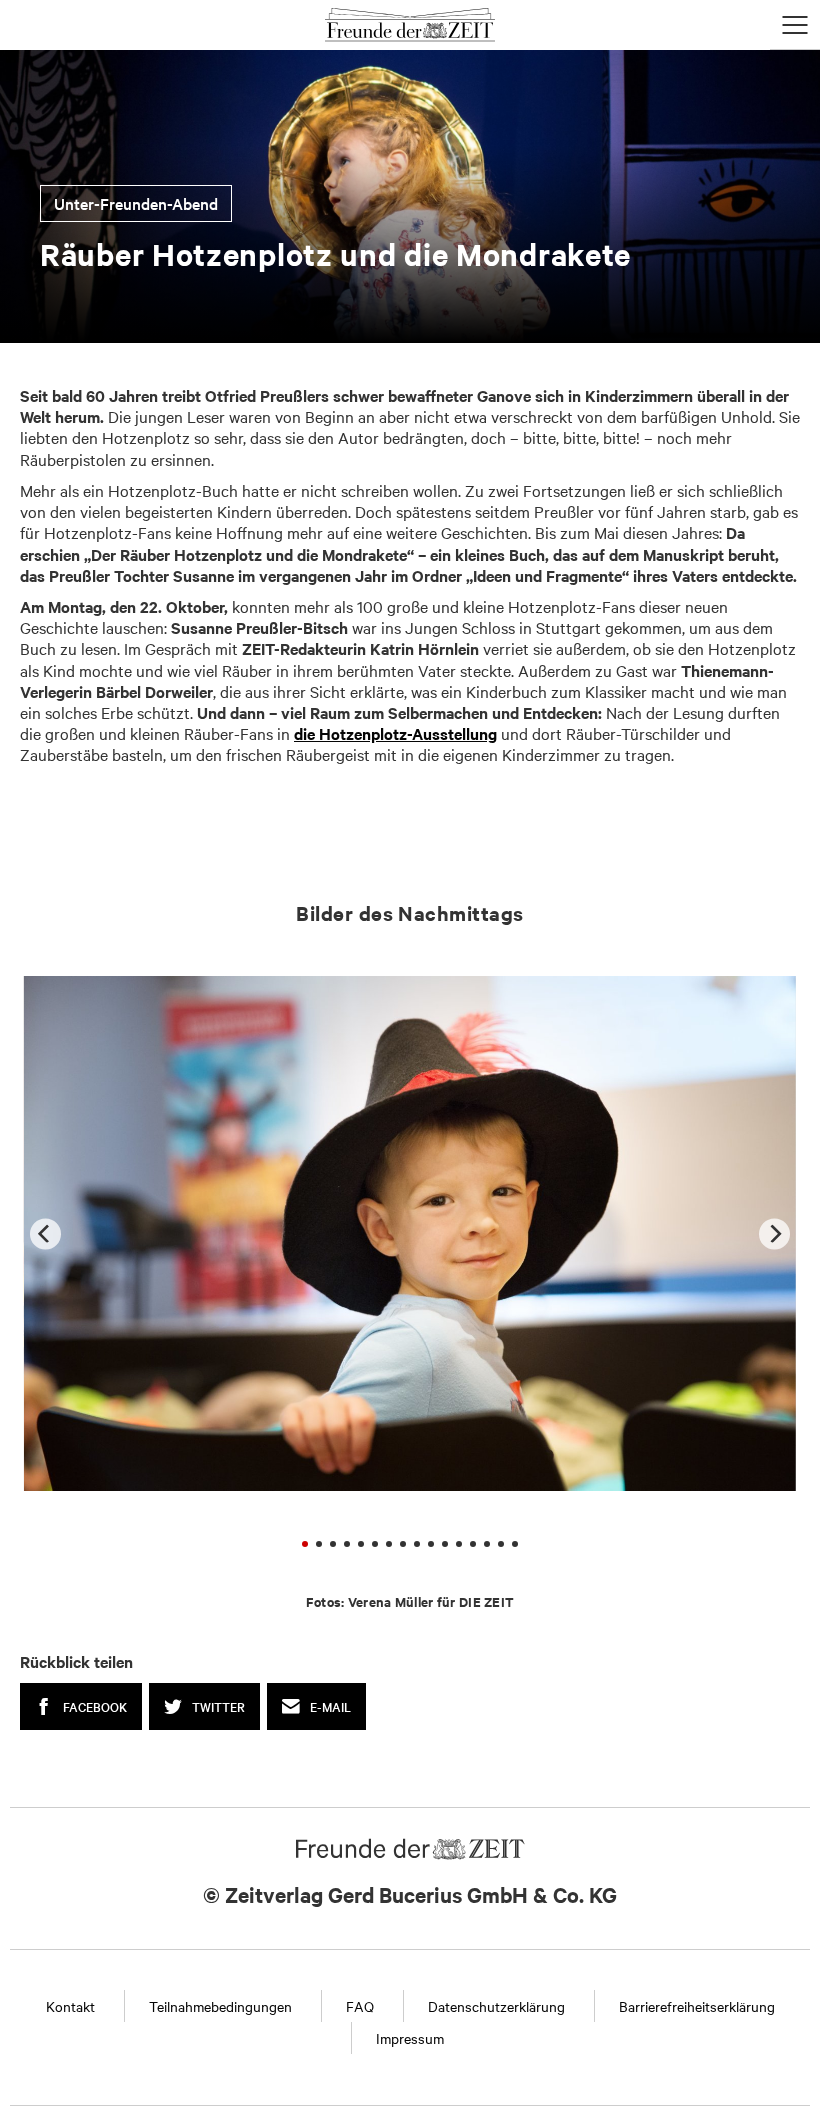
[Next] (774, 1233)
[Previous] (45, 1233)
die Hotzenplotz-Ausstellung (395, 733)
